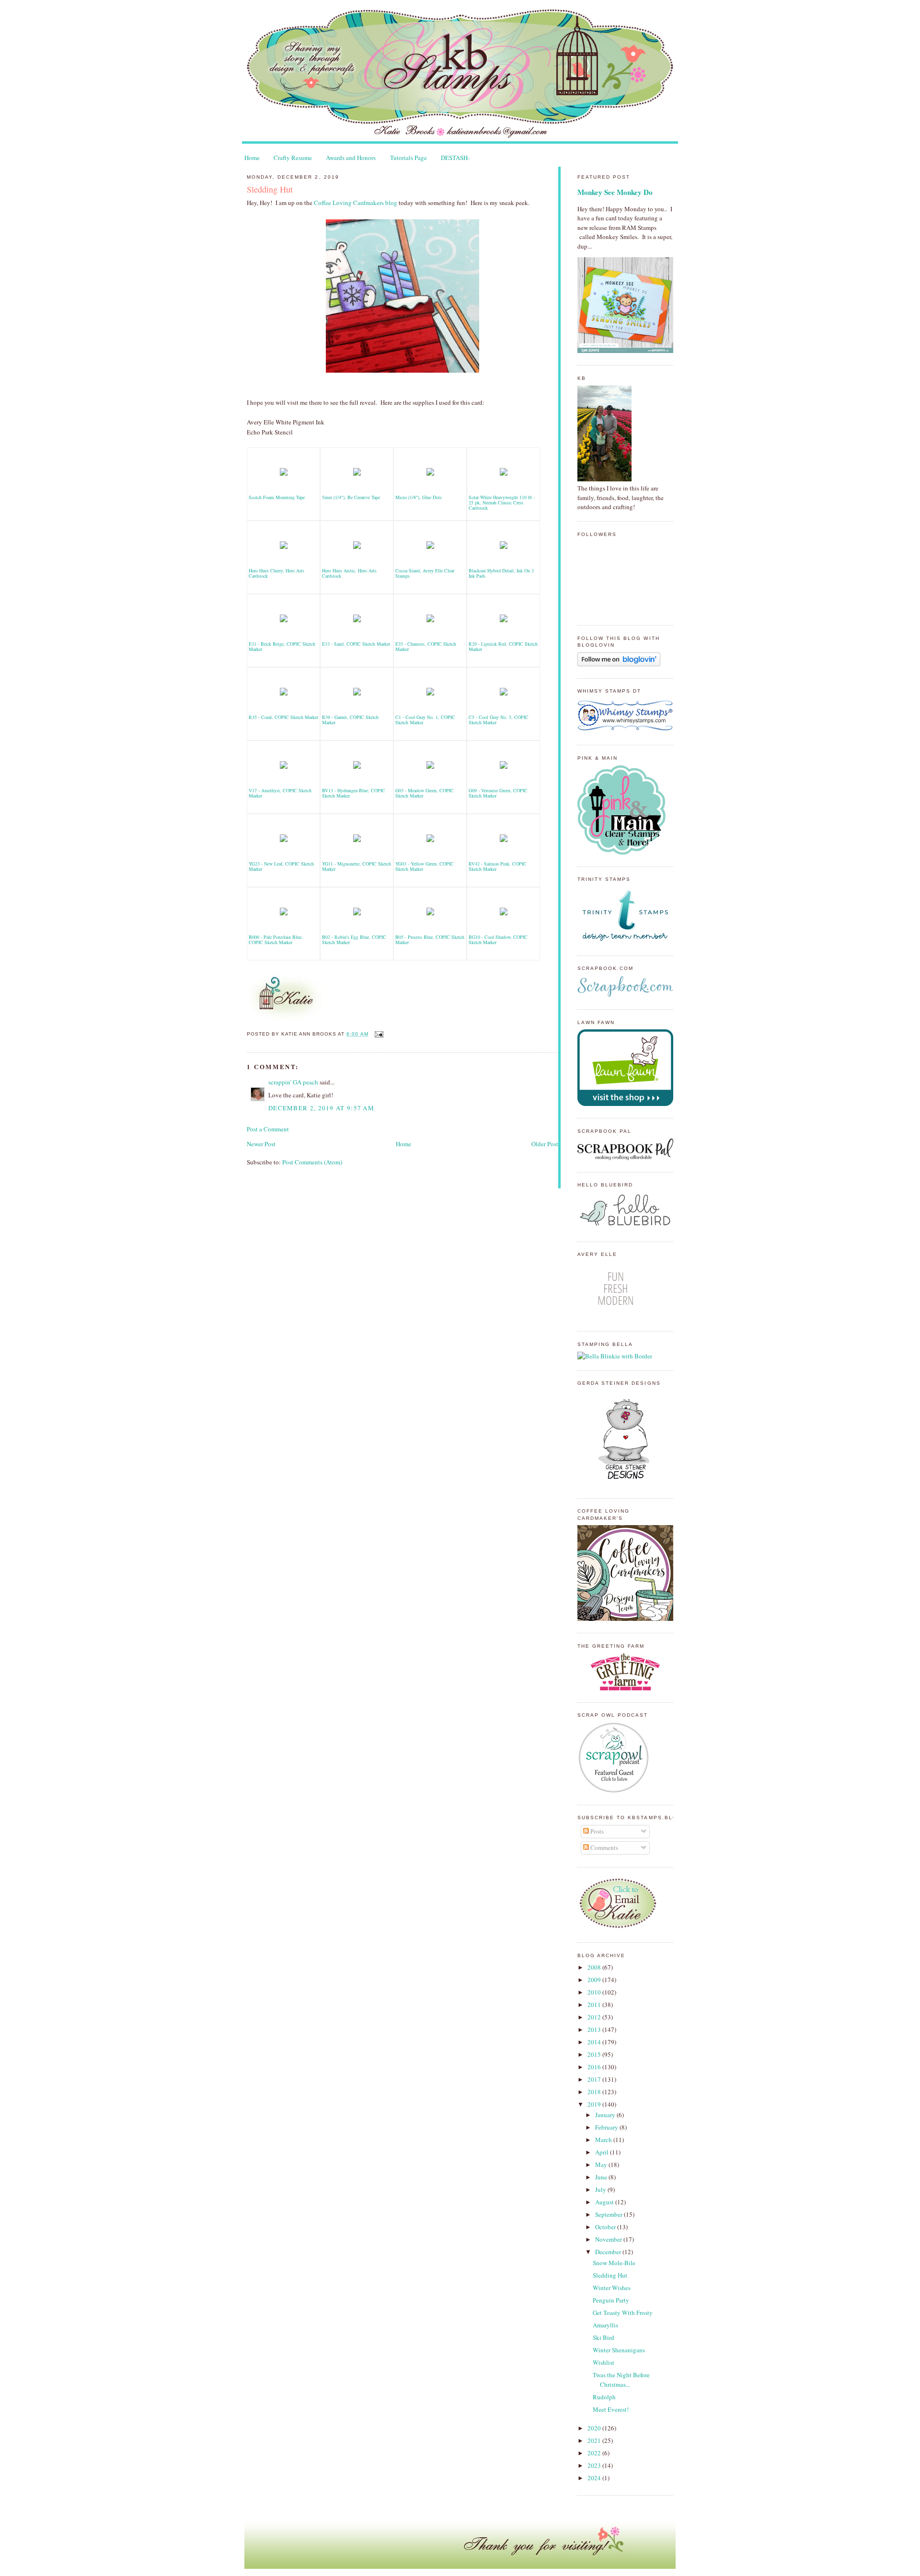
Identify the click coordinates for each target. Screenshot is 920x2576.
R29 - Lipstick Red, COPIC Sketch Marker (503, 646)
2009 (595, 1980)
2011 (595, 2005)
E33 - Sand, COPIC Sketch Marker (356, 644)
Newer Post (261, 1144)
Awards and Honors (351, 158)
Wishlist (604, 2362)
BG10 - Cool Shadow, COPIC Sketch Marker (498, 940)
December (609, 2252)
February (607, 2127)
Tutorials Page (408, 158)
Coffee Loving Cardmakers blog (356, 203)
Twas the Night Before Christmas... (621, 2380)
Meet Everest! (611, 2409)
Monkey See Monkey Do (615, 192)
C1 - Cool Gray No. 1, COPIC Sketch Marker (425, 720)
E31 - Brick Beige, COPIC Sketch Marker (282, 646)
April (603, 2152)
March (604, 2140)
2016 (595, 2067)
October (606, 2227)
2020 (595, 2428)
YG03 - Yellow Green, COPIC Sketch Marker (425, 866)
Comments (604, 1847)
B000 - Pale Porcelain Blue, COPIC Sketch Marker (276, 940)
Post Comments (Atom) (312, 1162)
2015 (595, 2054)
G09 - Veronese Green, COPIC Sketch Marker (498, 793)
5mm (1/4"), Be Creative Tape (351, 497)
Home (252, 158)
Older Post (545, 1144)
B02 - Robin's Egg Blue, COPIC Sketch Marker (354, 940)
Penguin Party (611, 2300)
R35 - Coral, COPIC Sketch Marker (283, 717)
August (605, 2202)
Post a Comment (268, 1129)
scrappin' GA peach (293, 1082)
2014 (595, 2042)
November (609, 2239)
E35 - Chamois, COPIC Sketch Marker (426, 646)
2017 (595, 2079)
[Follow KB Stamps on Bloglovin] (619, 664)
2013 (595, 2029)
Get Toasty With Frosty (623, 2313)
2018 (595, 2092)
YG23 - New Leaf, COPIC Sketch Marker (281, 866)
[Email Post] (378, 1034)
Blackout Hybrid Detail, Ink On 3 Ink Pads (501, 573)
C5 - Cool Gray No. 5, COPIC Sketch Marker (499, 720)
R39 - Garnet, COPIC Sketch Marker (350, 720)
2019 (595, 2104)
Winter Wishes (612, 2288)
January (606, 2115)
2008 (595, 1967)
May (602, 2165)
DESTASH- (455, 158)
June (602, 2177)
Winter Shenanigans (619, 2350)
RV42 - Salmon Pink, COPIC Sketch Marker (498, 866)
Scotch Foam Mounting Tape (277, 497)
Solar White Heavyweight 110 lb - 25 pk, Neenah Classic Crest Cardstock (502, 502)
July (601, 2189)
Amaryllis (605, 2325)
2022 (595, 2453)
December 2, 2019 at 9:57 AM (321, 1108)
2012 (595, 2017)
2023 (595, 2465)
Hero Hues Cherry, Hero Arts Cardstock (276, 573)
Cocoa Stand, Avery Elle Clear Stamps (425, 573)
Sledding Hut (270, 189)
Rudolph (604, 2397)
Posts (596, 1831)
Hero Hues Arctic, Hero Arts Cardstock (349, 573)
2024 (595, 2478)
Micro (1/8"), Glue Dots (419, 497)
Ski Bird (604, 2337)
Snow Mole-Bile (614, 2263)
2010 (595, 1992)
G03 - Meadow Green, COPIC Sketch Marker (425, 793)
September (609, 2214)
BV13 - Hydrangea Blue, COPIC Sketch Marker (354, 793)
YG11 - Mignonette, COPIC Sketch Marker (356, 866)
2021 (595, 2440)
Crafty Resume (293, 158)
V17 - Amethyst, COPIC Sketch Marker (280, 793)
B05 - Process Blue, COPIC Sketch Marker (430, 940)
